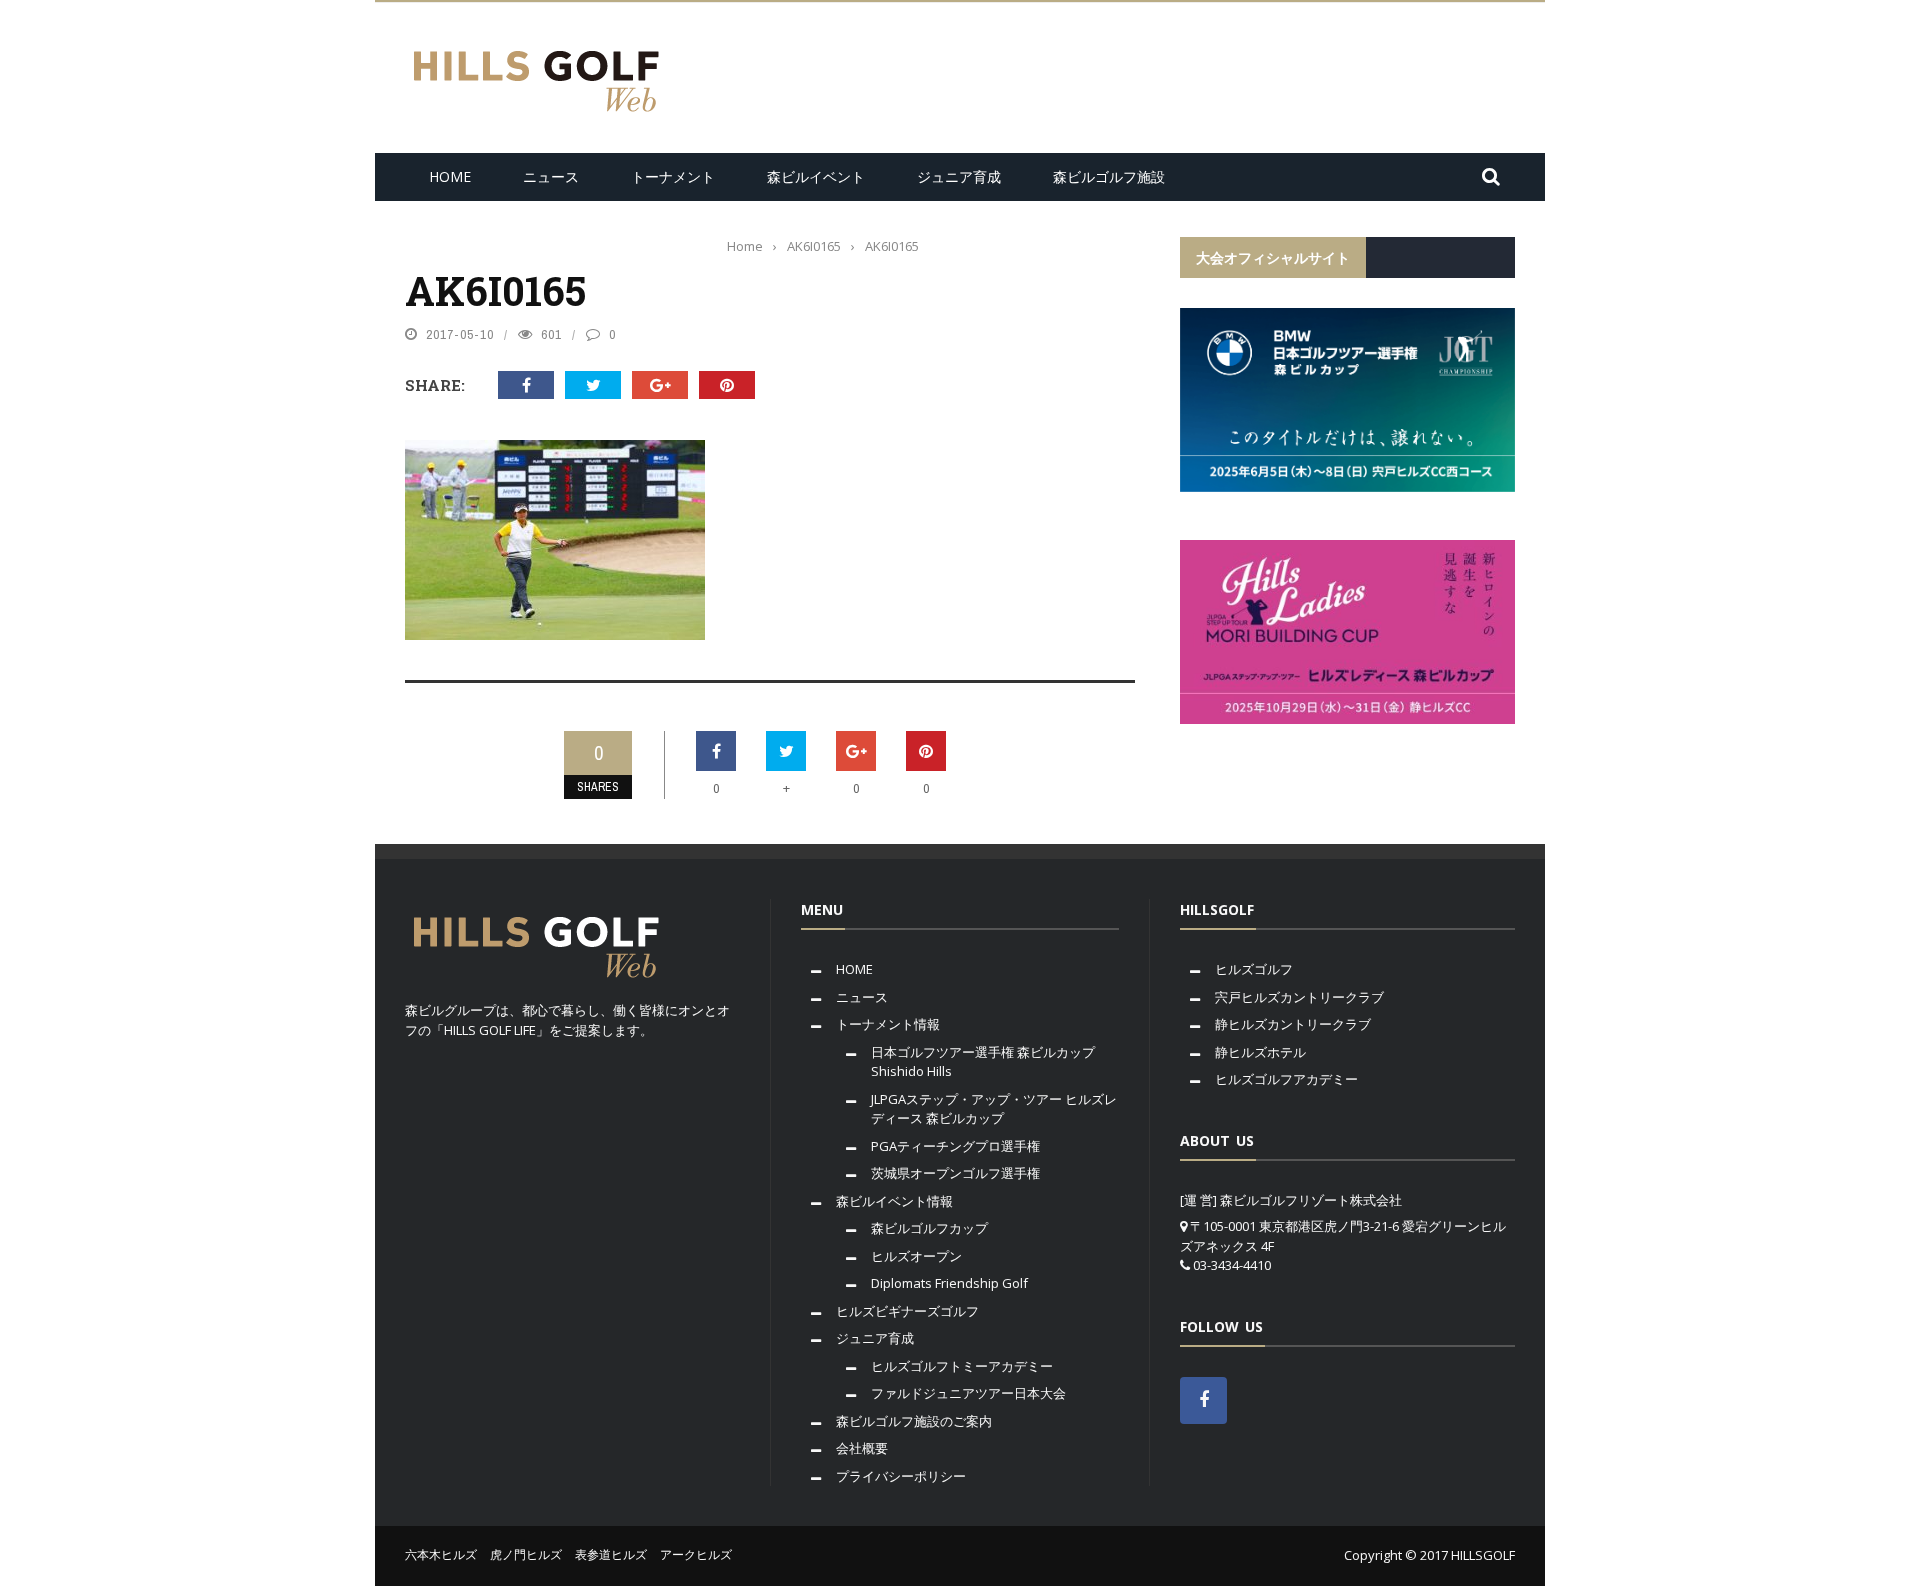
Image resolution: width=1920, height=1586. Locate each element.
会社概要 (862, 1448)
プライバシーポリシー (901, 1476)
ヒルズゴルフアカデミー (1286, 1079)
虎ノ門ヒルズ (526, 1554)
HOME (450, 176)
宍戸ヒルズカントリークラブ (1299, 997)
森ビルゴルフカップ (929, 1228)
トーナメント (673, 176)
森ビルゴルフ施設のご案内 (914, 1421)
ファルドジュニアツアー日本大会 (968, 1393)
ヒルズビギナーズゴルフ (907, 1311)
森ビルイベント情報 (894, 1201)
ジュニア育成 (959, 176)
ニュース (551, 176)
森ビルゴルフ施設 (1109, 176)
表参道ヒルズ (611, 1554)
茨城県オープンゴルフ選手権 (955, 1173)
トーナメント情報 (888, 1024)
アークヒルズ (696, 1554)
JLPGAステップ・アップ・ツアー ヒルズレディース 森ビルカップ (994, 1109)
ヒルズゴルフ (1254, 969)
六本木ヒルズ (441, 1554)
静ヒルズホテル (1260, 1052)
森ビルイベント (816, 176)
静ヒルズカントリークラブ (1293, 1024)
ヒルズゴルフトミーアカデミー (962, 1366)
